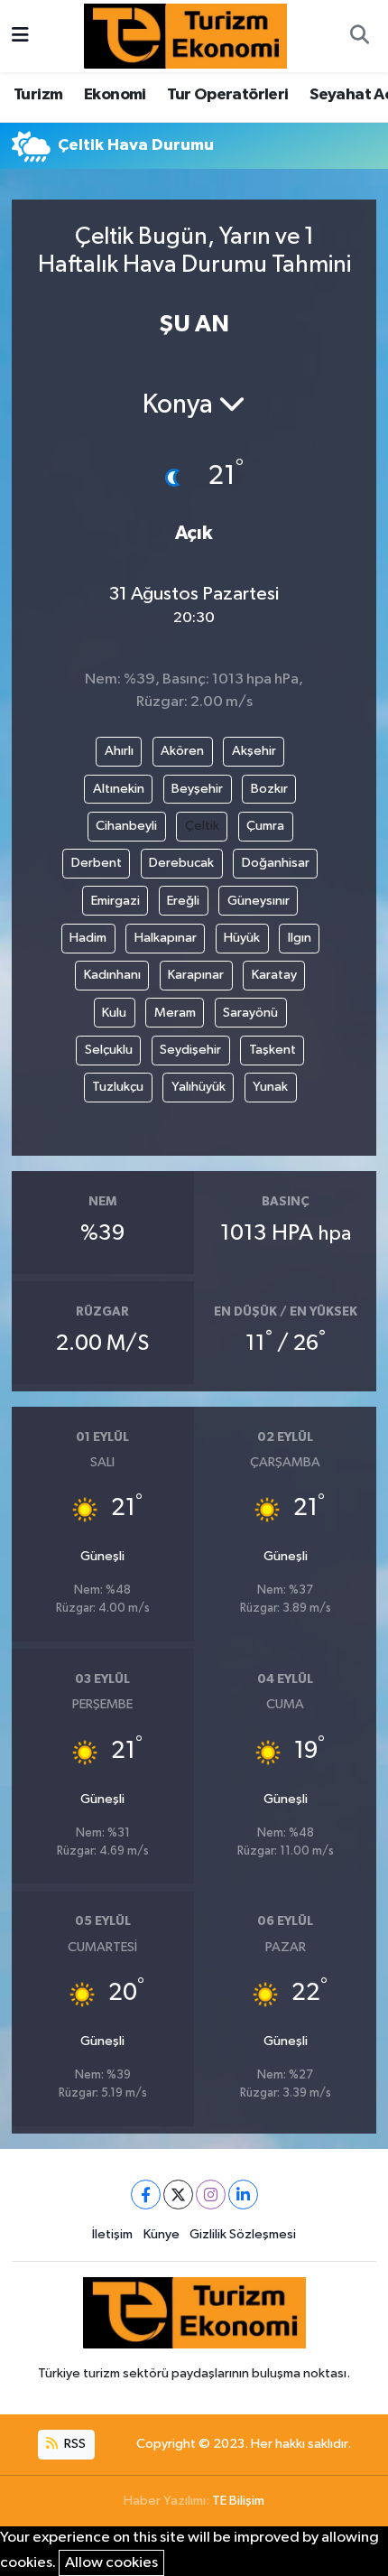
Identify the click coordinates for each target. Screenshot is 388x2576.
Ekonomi (115, 95)
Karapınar (196, 975)
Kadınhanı (112, 975)
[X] (178, 2195)
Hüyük (242, 938)
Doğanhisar (276, 863)
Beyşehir (197, 789)
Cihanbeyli (126, 826)
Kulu (114, 1013)
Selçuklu (109, 1050)
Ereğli (183, 901)
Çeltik (202, 826)
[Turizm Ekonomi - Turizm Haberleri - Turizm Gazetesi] (185, 36)
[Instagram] (211, 2195)
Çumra (265, 826)
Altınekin (119, 789)
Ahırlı (119, 751)
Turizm (38, 95)
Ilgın (300, 938)
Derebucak (181, 863)
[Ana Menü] (20, 36)
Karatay (274, 975)
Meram (175, 1013)
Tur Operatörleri (227, 95)
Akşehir (254, 751)
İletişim (112, 2234)
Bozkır (269, 789)
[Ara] (359, 36)
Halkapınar (166, 938)
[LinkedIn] (243, 2195)
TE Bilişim (238, 2501)
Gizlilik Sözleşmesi (243, 2234)
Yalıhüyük (199, 1087)
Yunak (270, 1087)
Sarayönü (250, 1013)
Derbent (97, 863)
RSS (74, 2444)
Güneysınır (259, 901)
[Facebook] (146, 2195)
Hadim (88, 938)
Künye (162, 2234)
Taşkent (273, 1050)
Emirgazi (115, 901)
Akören (182, 751)
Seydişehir (190, 1050)
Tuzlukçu (118, 1087)
